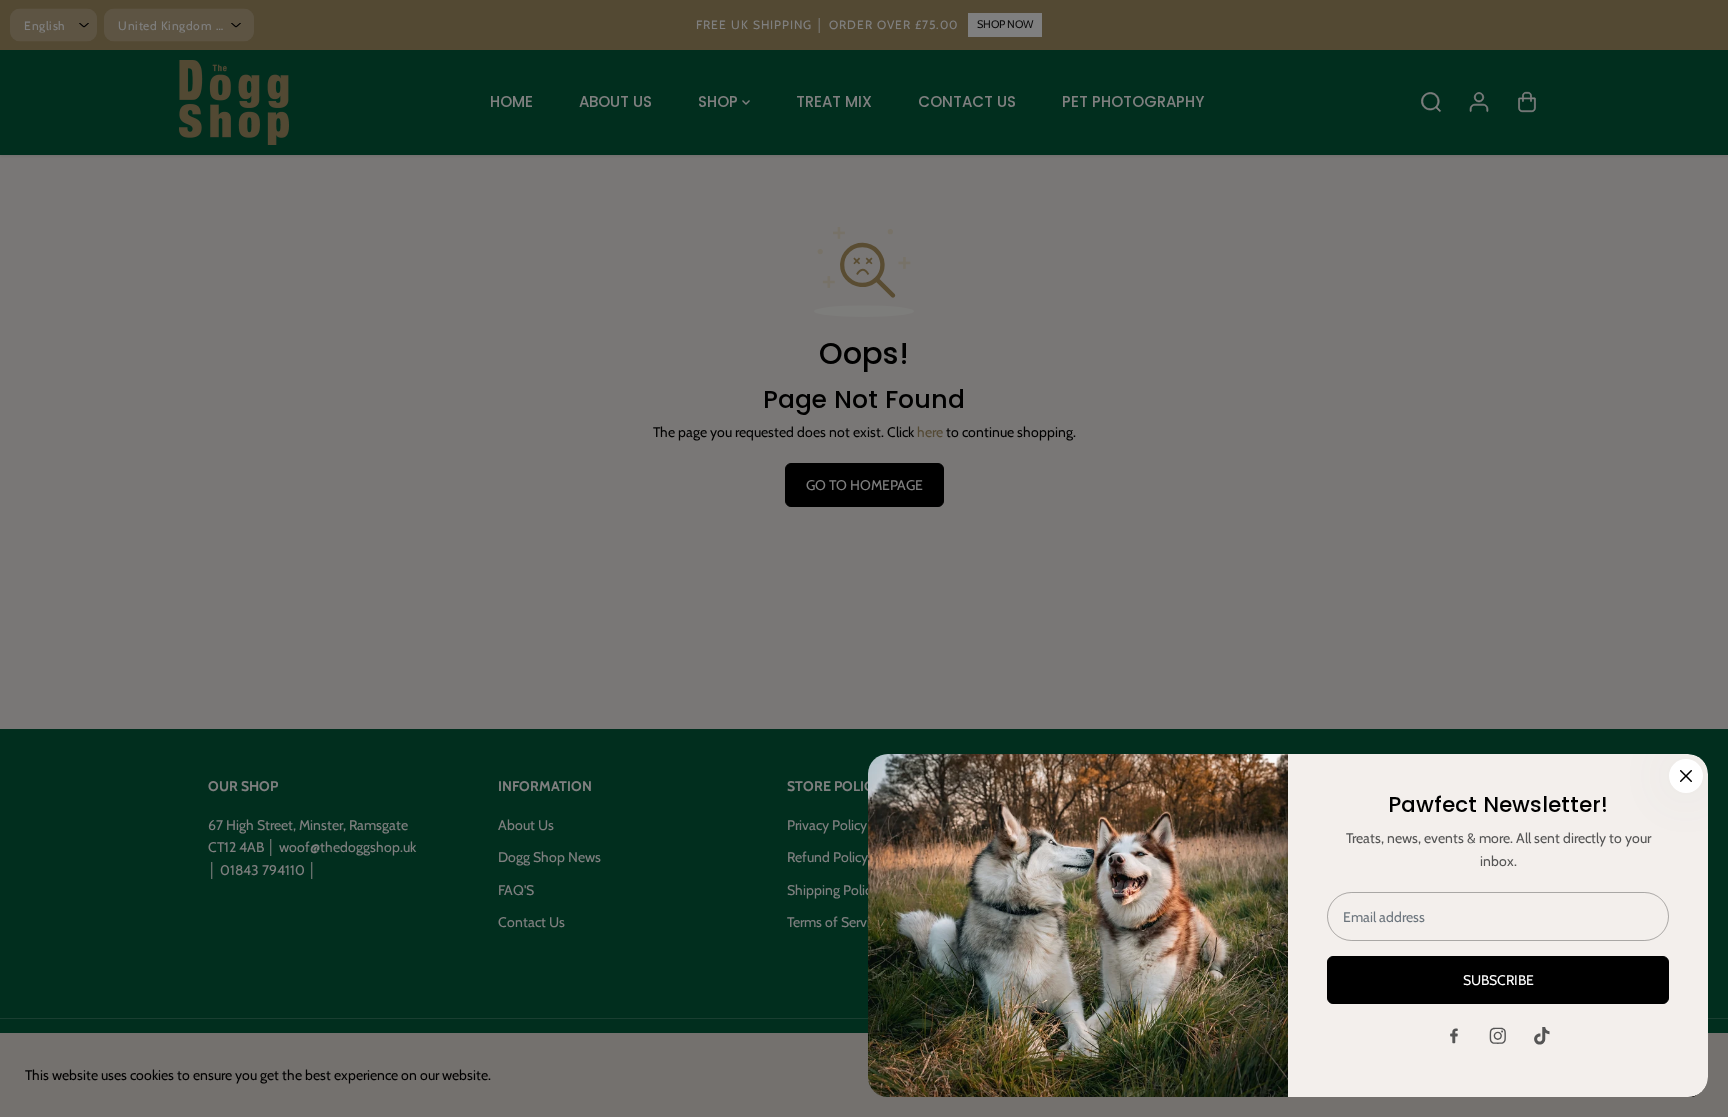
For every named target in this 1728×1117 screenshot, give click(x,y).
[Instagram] (1498, 1036)
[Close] (1686, 776)
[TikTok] (1542, 1036)
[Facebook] (1454, 1036)
